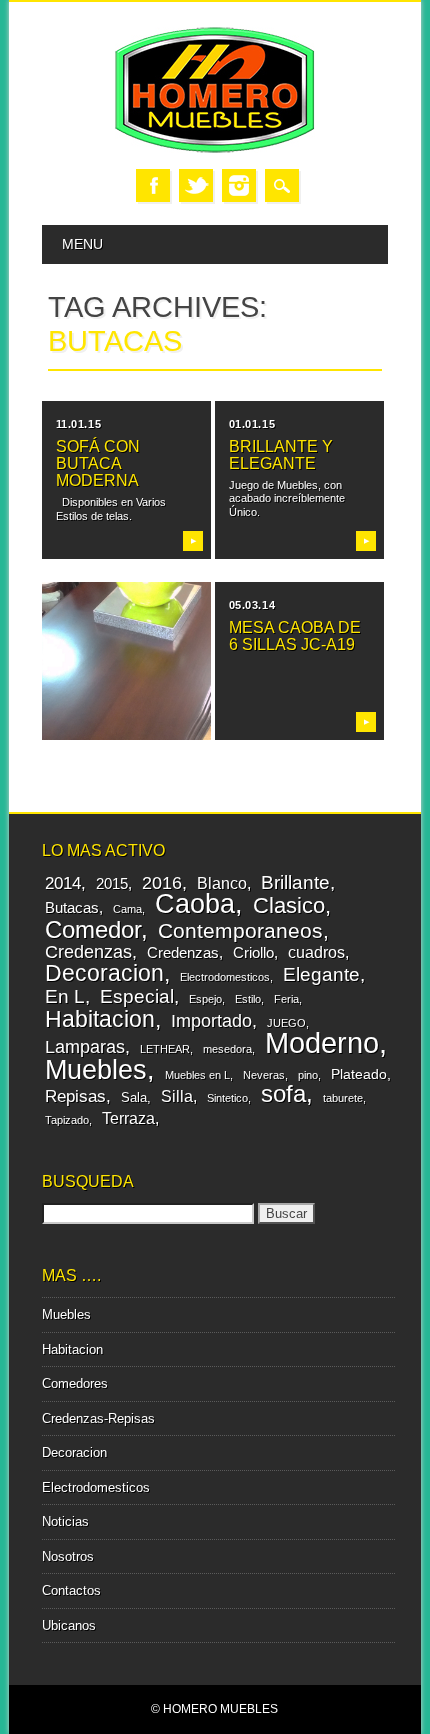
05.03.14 (252, 605)
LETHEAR (165, 1049)
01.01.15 (252, 424)
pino (308, 1075)
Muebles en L (197, 1075)
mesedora (227, 1049)
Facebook (153, 185)
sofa (283, 1094)
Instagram (239, 185)
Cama (127, 909)
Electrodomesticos (225, 977)
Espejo (205, 999)
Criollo (253, 952)
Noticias (65, 1521)
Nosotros (68, 1556)
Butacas (72, 907)
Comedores (75, 1383)
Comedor (93, 929)
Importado (211, 1020)
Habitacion (100, 1019)
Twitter (196, 185)
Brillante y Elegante (281, 455)
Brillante (295, 882)
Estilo (248, 999)
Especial (137, 996)
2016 (162, 883)
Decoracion (104, 973)
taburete (343, 1098)
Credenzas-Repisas (98, 1418)
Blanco (222, 883)
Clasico (289, 905)
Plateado (359, 1074)
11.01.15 (78, 424)
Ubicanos (69, 1625)
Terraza (128, 1118)
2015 (112, 883)
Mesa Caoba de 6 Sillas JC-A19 (295, 636)
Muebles (96, 1069)
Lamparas (85, 1047)
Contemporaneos (240, 930)
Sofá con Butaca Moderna (98, 463)
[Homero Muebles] (215, 148)
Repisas (75, 1096)
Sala (134, 1097)
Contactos (71, 1590)
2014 (63, 883)
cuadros (316, 952)
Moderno (322, 1042)
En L (65, 996)
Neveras (264, 1075)
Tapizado (67, 1120)
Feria (286, 999)
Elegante (321, 974)
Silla (177, 1096)
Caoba (195, 903)
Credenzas (88, 952)
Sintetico (227, 1098)
